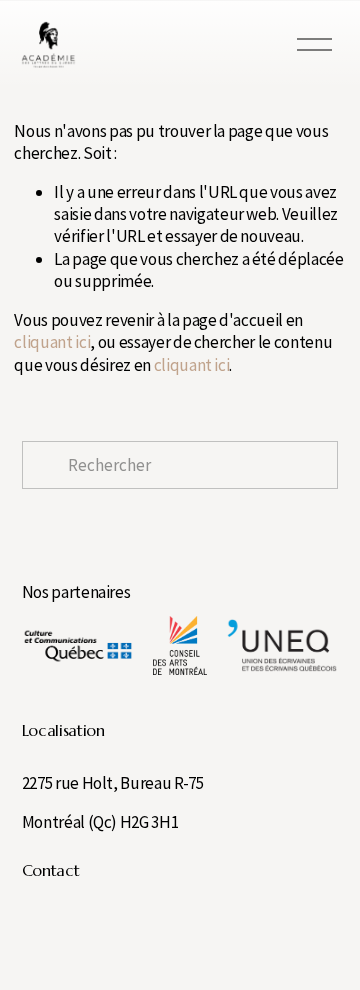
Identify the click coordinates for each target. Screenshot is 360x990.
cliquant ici (52, 342)
